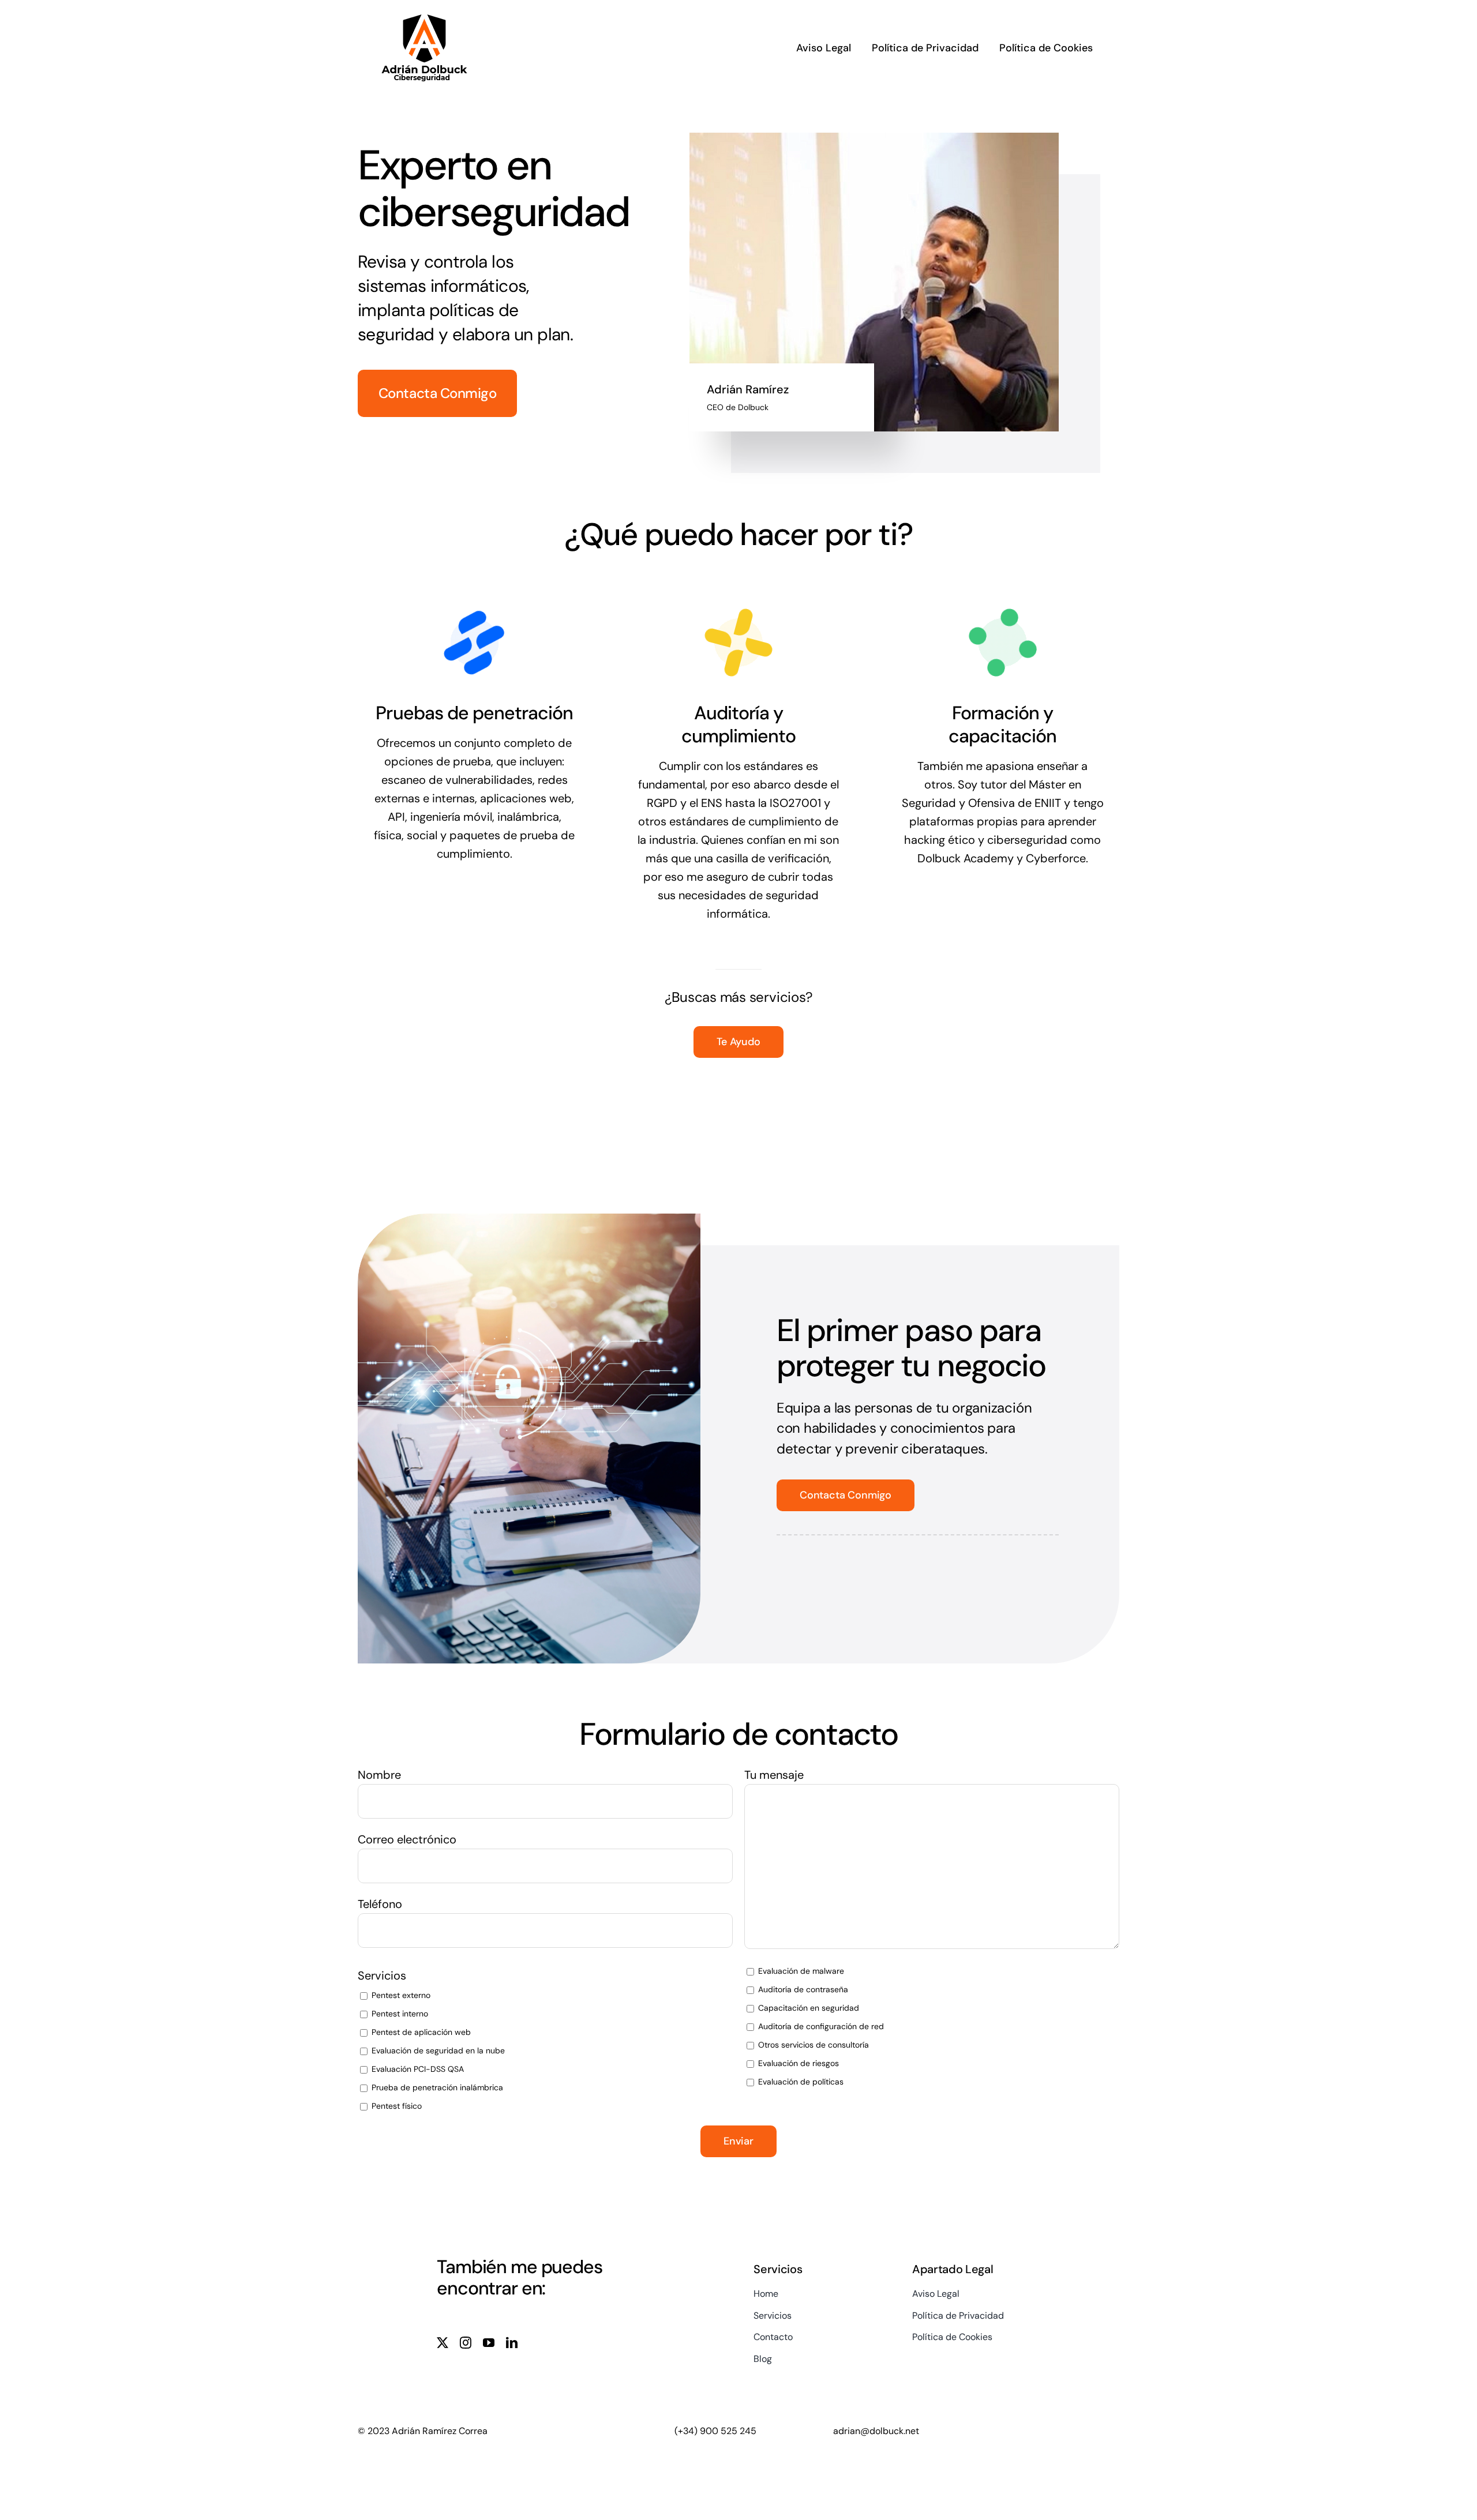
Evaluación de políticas (800, 2082)
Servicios (382, 1976)
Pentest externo (400, 1995)
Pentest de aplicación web (420, 2032)
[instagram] (466, 2343)
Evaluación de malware (800, 1971)
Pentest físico (396, 2106)
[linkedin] (512, 2343)
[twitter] (443, 2343)
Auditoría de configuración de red (820, 2026)
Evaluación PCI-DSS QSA (417, 2069)
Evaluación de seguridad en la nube (437, 2050)
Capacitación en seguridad (807, 2008)
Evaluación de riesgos (797, 2063)
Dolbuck (753, 407)
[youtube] (489, 2343)
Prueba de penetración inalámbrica (436, 2087)
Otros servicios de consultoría (812, 2045)
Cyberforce (1056, 858)
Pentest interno (399, 2014)
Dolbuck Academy (966, 858)
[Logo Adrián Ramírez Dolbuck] (424, 16)
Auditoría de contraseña (802, 1989)
